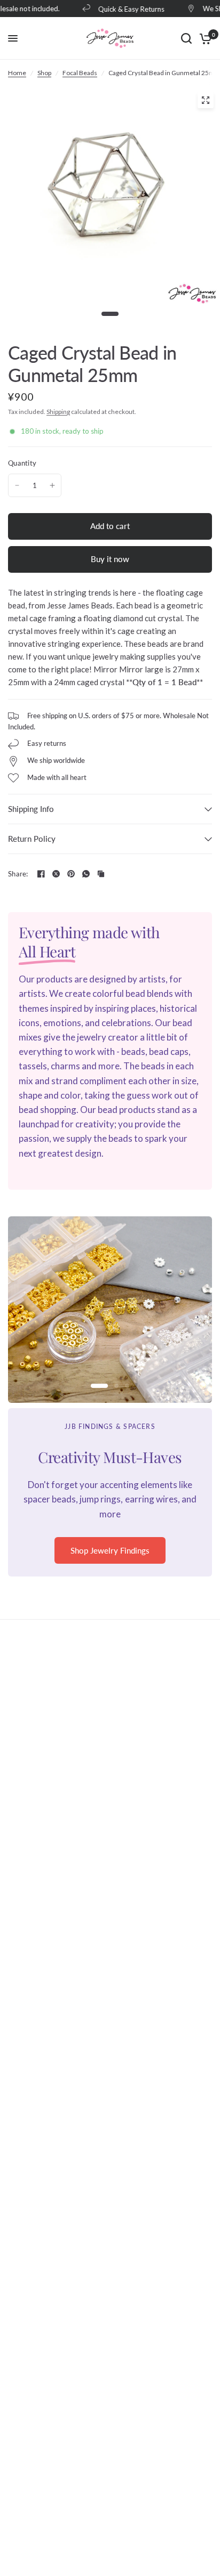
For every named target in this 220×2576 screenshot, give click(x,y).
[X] (56, 874)
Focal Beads (80, 73)
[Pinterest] (71, 874)
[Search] (186, 38)
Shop (44, 73)
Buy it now (110, 559)
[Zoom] (206, 100)
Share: (18, 874)
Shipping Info (31, 809)
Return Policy (32, 839)
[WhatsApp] (86, 874)
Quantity (22, 463)
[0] (204, 38)
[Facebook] (41, 874)
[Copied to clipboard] (101, 874)
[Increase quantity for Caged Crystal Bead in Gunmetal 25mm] (52, 485)
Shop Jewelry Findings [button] (110, 1550)
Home (17, 73)
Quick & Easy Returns (125, 9)
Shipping (58, 412)
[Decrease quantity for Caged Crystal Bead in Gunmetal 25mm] (17, 485)
